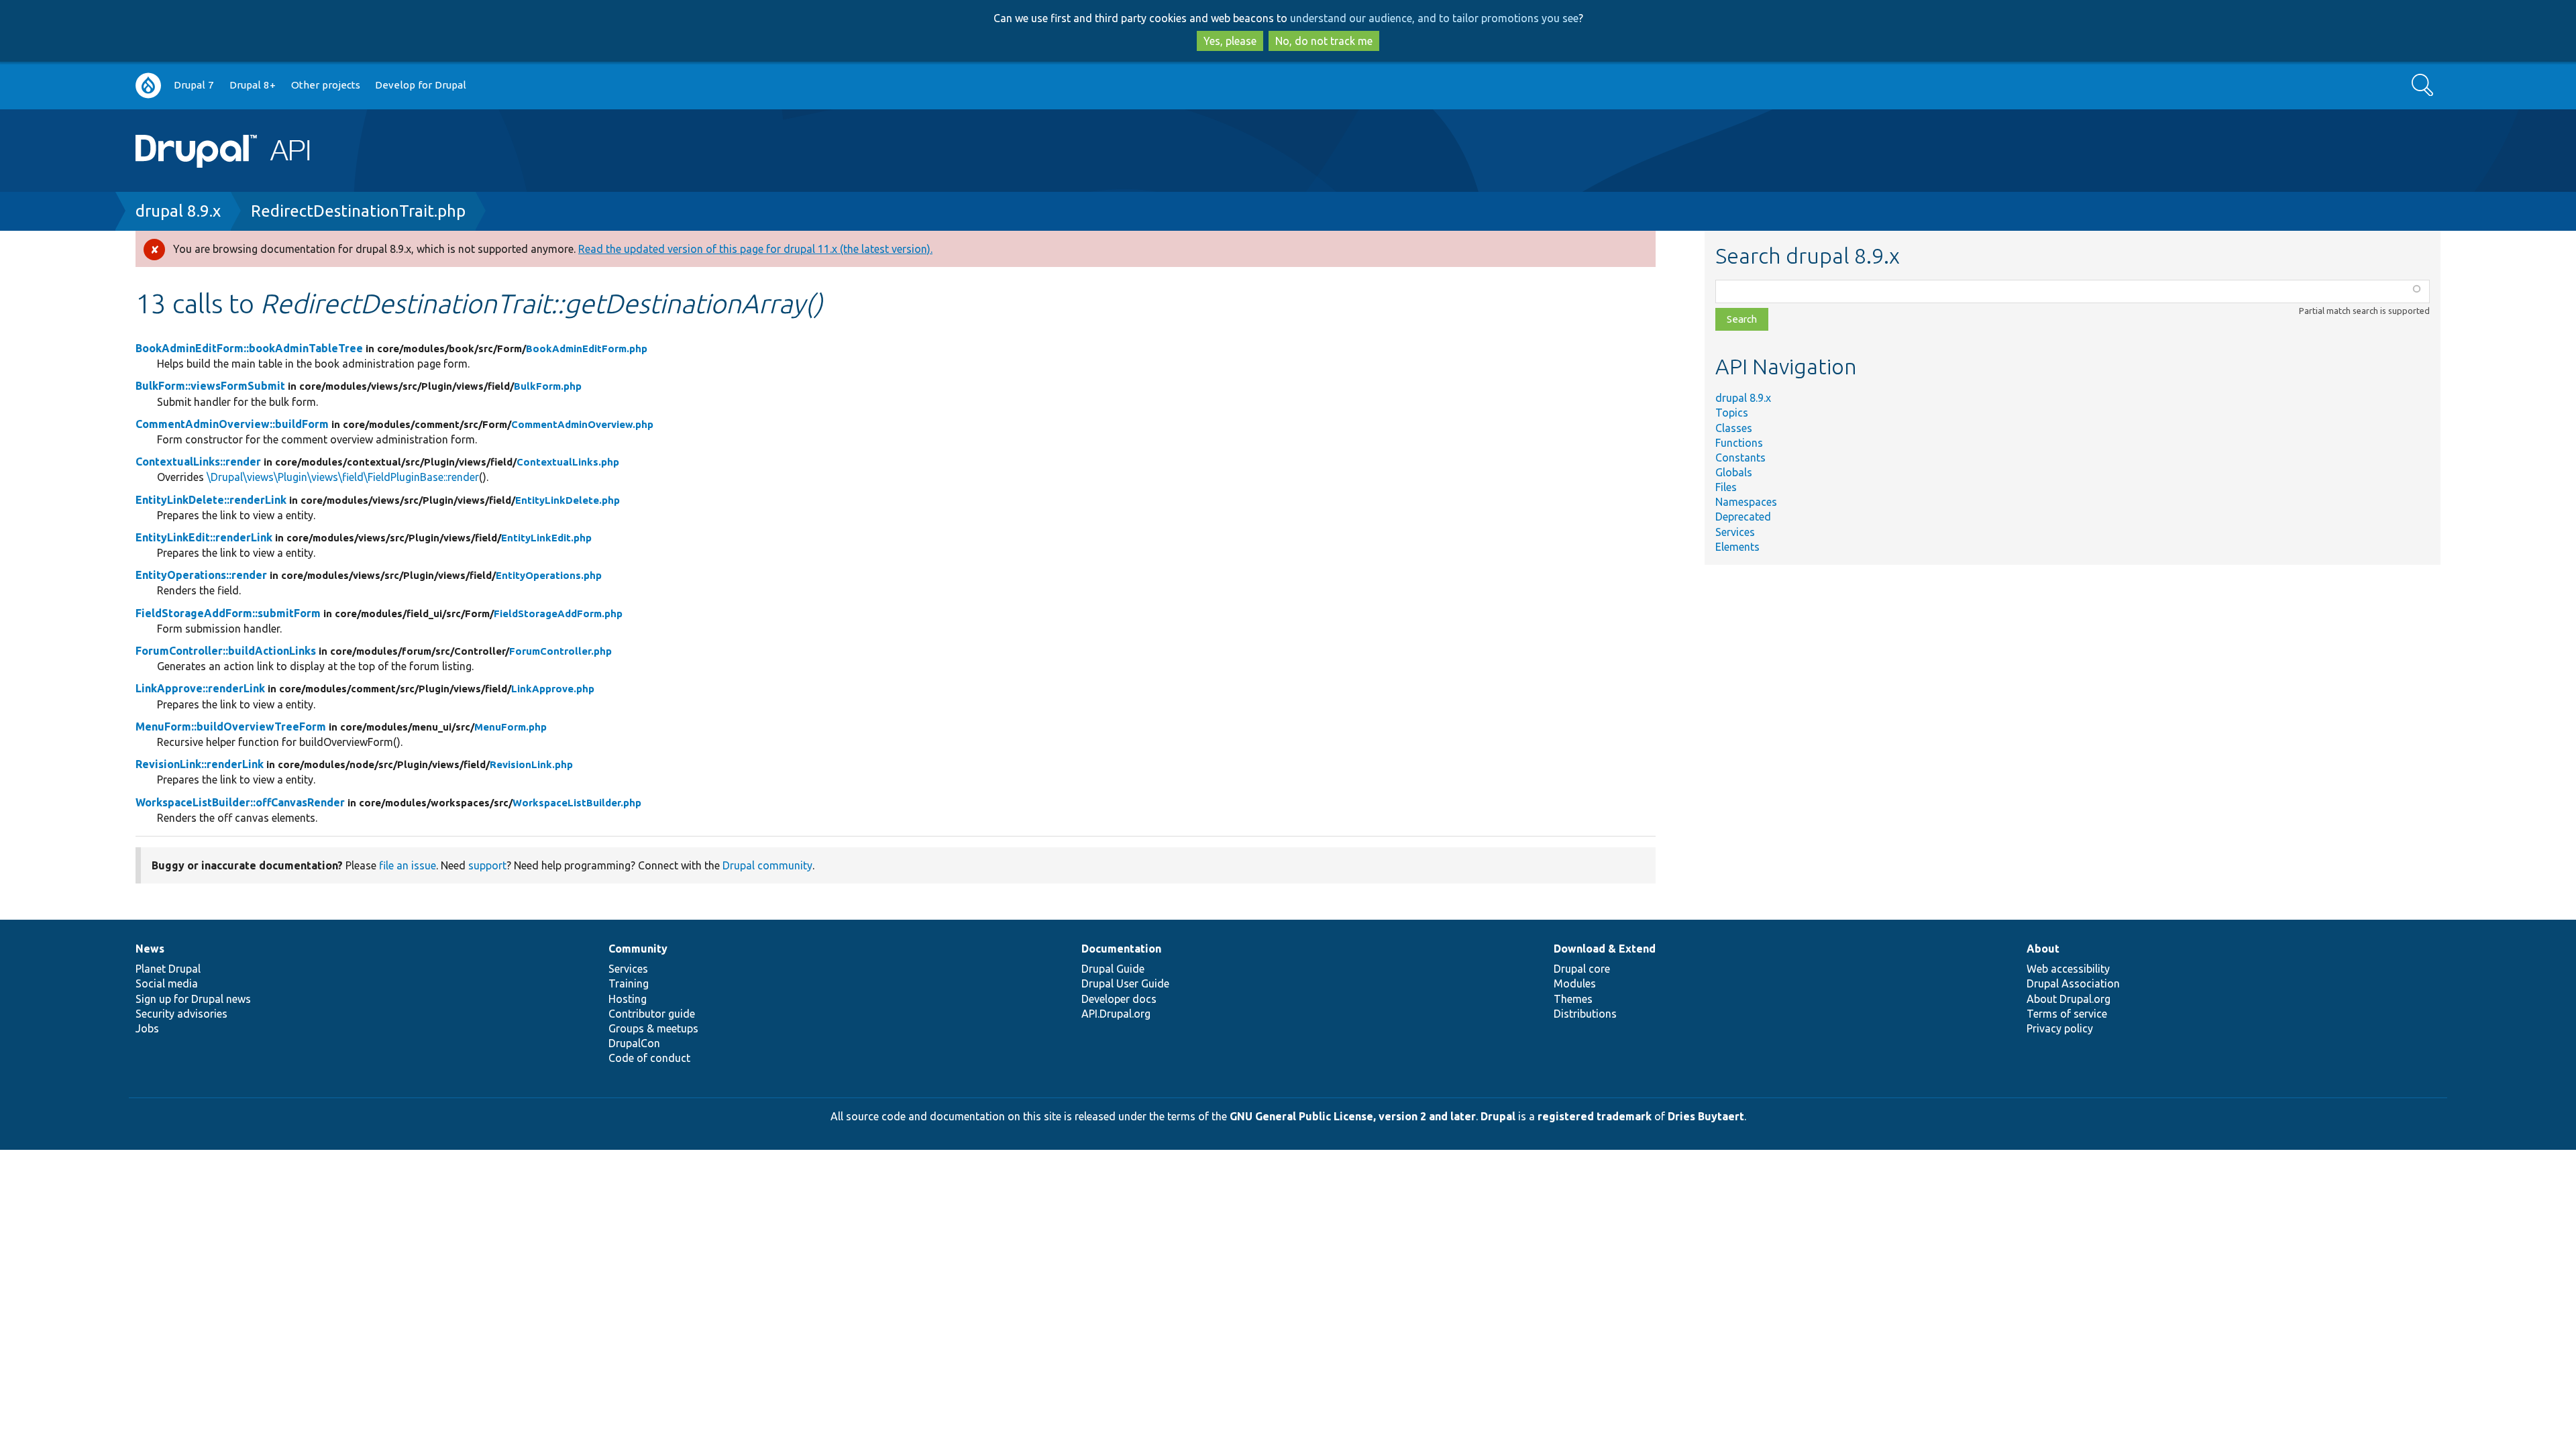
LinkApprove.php (553, 689)
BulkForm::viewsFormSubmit (210, 386)
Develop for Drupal (421, 85)
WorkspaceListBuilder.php (577, 803)
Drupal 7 (194, 85)
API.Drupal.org (1116, 1014)
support (487, 865)
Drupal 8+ (253, 85)
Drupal (1498, 1116)
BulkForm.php (548, 386)
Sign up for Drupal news (193, 999)
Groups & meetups (653, 1028)
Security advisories (181, 1014)
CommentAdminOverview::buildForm (232, 424)
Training (629, 983)
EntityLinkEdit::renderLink (204, 537)
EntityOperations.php (549, 575)
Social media (167, 983)
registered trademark (1595, 1116)
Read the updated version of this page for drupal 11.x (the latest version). (755, 249)
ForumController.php (560, 651)
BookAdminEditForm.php (587, 348)
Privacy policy (2060, 1028)
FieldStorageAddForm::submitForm (228, 613)
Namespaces (1746, 502)
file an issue (408, 865)
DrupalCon (634, 1043)
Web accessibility (2068, 969)
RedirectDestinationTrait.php (358, 211)
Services (1735, 532)
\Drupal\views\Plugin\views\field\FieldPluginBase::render (343, 477)
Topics (1732, 413)
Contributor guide (652, 1014)
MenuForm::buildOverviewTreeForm (231, 727)
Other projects (326, 85)
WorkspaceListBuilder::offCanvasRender (240, 802)
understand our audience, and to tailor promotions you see (1434, 18)
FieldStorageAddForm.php (558, 613)
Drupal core (1582, 969)
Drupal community (767, 865)
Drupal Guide (1113, 969)
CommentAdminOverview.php (582, 424)
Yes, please (1230, 41)
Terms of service (2067, 1014)
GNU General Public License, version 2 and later (1353, 1116)
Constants (1740, 458)
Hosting (628, 999)
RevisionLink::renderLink (200, 764)
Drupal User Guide (1125, 983)
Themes (1573, 999)
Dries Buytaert (1706, 1116)
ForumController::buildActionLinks (226, 651)
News (150, 949)
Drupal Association (2073, 983)
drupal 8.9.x (178, 211)
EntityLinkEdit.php (546, 538)
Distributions (1585, 1014)
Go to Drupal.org (148, 86)
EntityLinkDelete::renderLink (211, 500)
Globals (1734, 472)
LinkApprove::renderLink (200, 688)
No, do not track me (1324, 41)
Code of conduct (649, 1058)
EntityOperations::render (201, 575)
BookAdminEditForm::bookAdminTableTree (249, 348)
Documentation (1121, 949)
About (2043, 949)
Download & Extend (1605, 949)
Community (638, 949)
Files (1726, 487)
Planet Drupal (168, 969)
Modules (1575, 983)
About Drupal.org (2069, 999)
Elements (1737, 547)
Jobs (147, 1028)
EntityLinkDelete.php (568, 500)
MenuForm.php (511, 727)
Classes (1734, 428)
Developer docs (1119, 999)
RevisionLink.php (531, 764)
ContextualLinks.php (568, 462)
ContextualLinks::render (198, 462)
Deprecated (1743, 517)
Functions (1739, 443)
